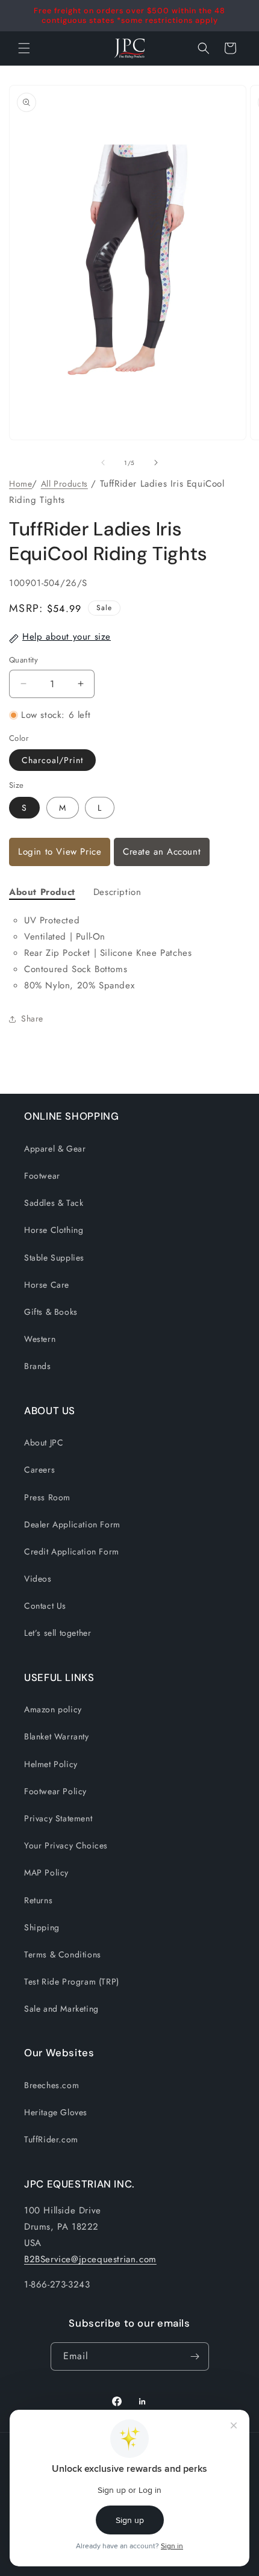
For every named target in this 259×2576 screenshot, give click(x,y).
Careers (39, 1470)
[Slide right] (156, 463)
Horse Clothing (54, 1230)
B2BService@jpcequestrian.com (90, 2259)
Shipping (42, 1927)
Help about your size (67, 637)
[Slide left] (103, 463)
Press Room (47, 1497)
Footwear (42, 1176)
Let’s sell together (58, 1633)
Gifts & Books (51, 1312)
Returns (38, 1900)
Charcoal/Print (52, 760)
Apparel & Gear (55, 1149)
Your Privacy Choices (66, 1845)
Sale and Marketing (61, 2009)
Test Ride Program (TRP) (72, 1982)
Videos (38, 1579)
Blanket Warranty (57, 1736)
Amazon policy (53, 1709)
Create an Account (162, 852)
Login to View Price (60, 852)
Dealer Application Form (72, 1524)
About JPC (44, 1442)
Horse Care (47, 1285)
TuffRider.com (51, 2139)
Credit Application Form (72, 1552)
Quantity (23, 660)
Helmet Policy (51, 1764)
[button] (204, 48)
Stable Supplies (54, 1258)
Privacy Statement (58, 1818)
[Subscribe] (195, 2356)
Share (32, 1018)
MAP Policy (46, 1873)
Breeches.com (51, 2085)
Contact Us (45, 1606)
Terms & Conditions (63, 1954)
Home (20, 484)
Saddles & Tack (54, 1203)
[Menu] (24, 48)
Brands (38, 1366)
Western (40, 1339)
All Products (64, 484)
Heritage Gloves (56, 2112)
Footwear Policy (55, 1791)
